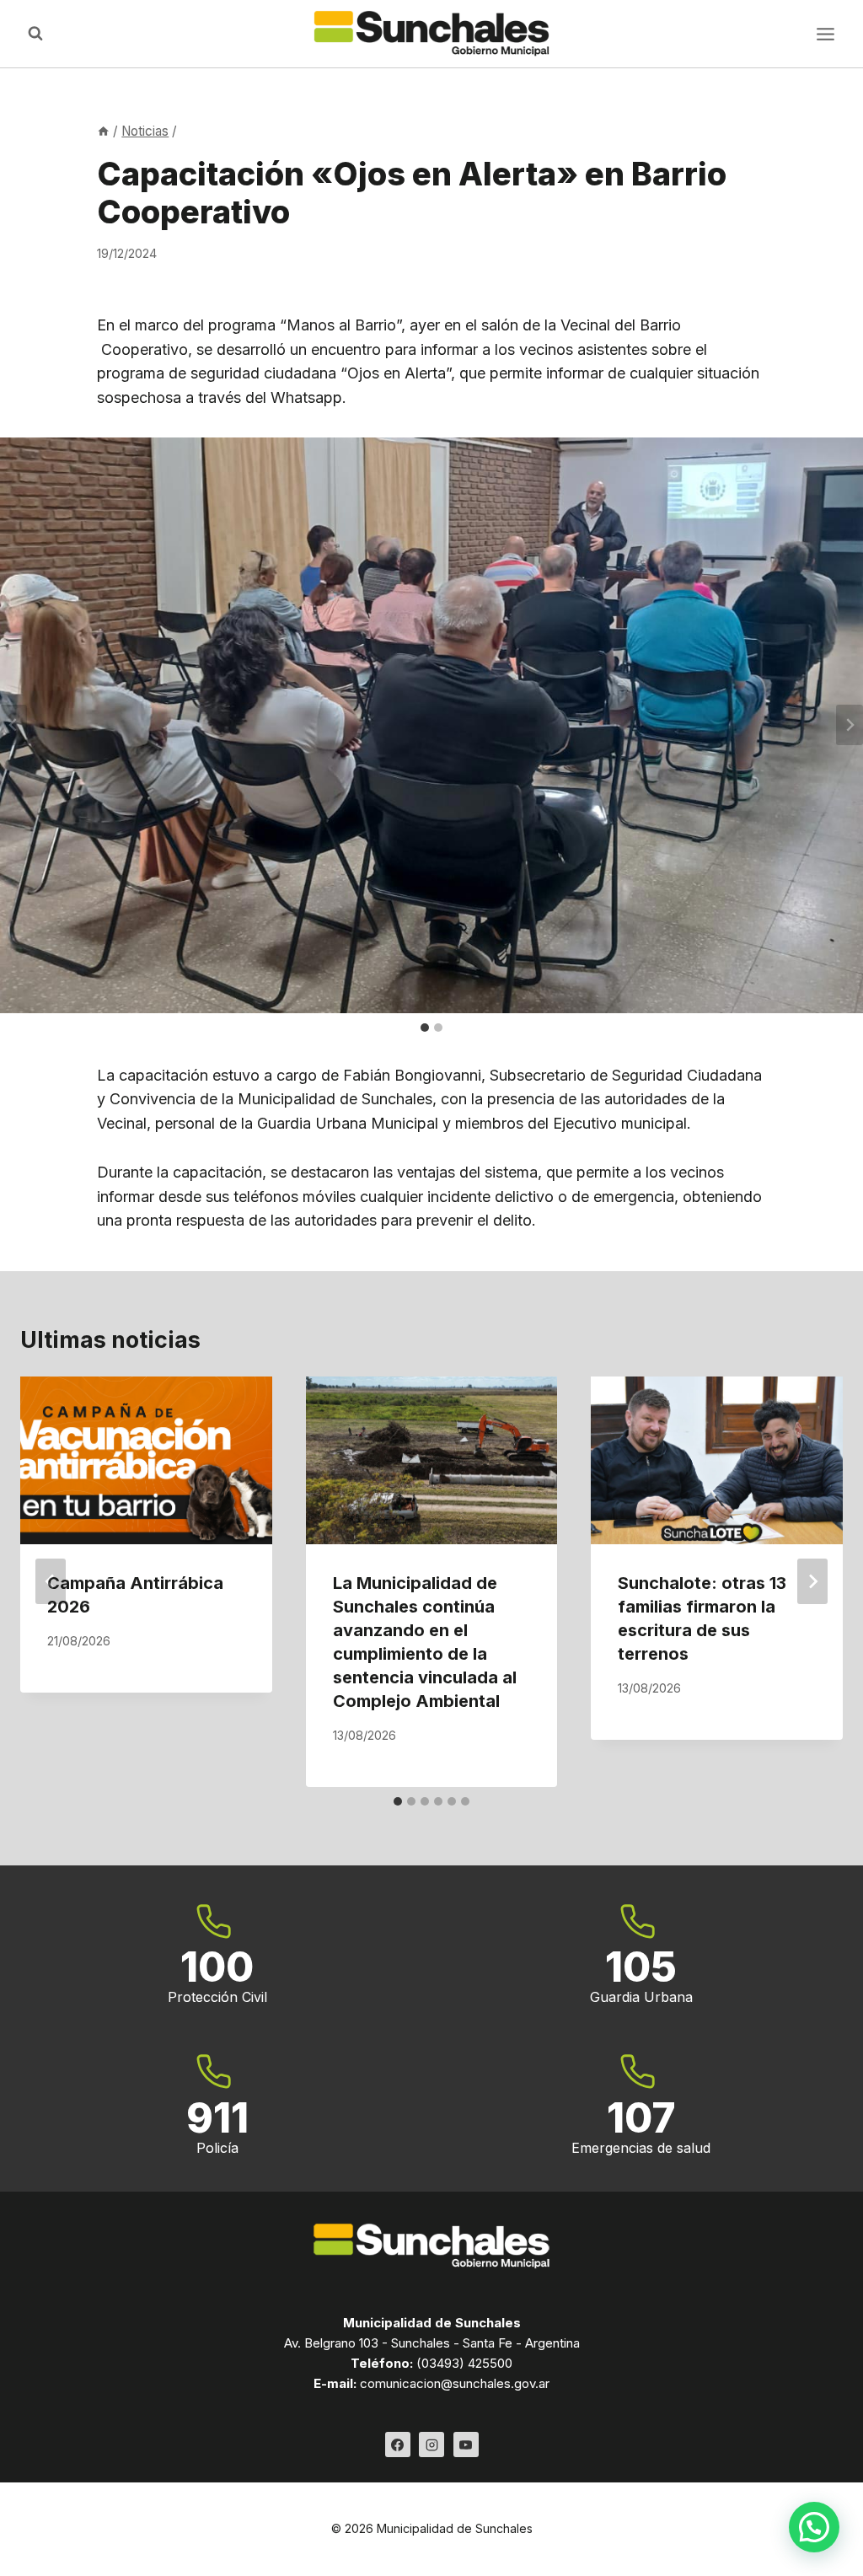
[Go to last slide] (51, 1581)
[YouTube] (466, 2445)
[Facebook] (398, 2445)
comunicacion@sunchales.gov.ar (455, 2383)
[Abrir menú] (825, 34)
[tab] (425, 1028)
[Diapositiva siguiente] (850, 725)
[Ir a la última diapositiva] (13, 725)
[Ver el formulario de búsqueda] (35, 34)
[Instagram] (431, 2445)
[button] (814, 2527)
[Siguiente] (812, 1581)
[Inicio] (103, 131)
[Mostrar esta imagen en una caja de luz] (431, 725)
